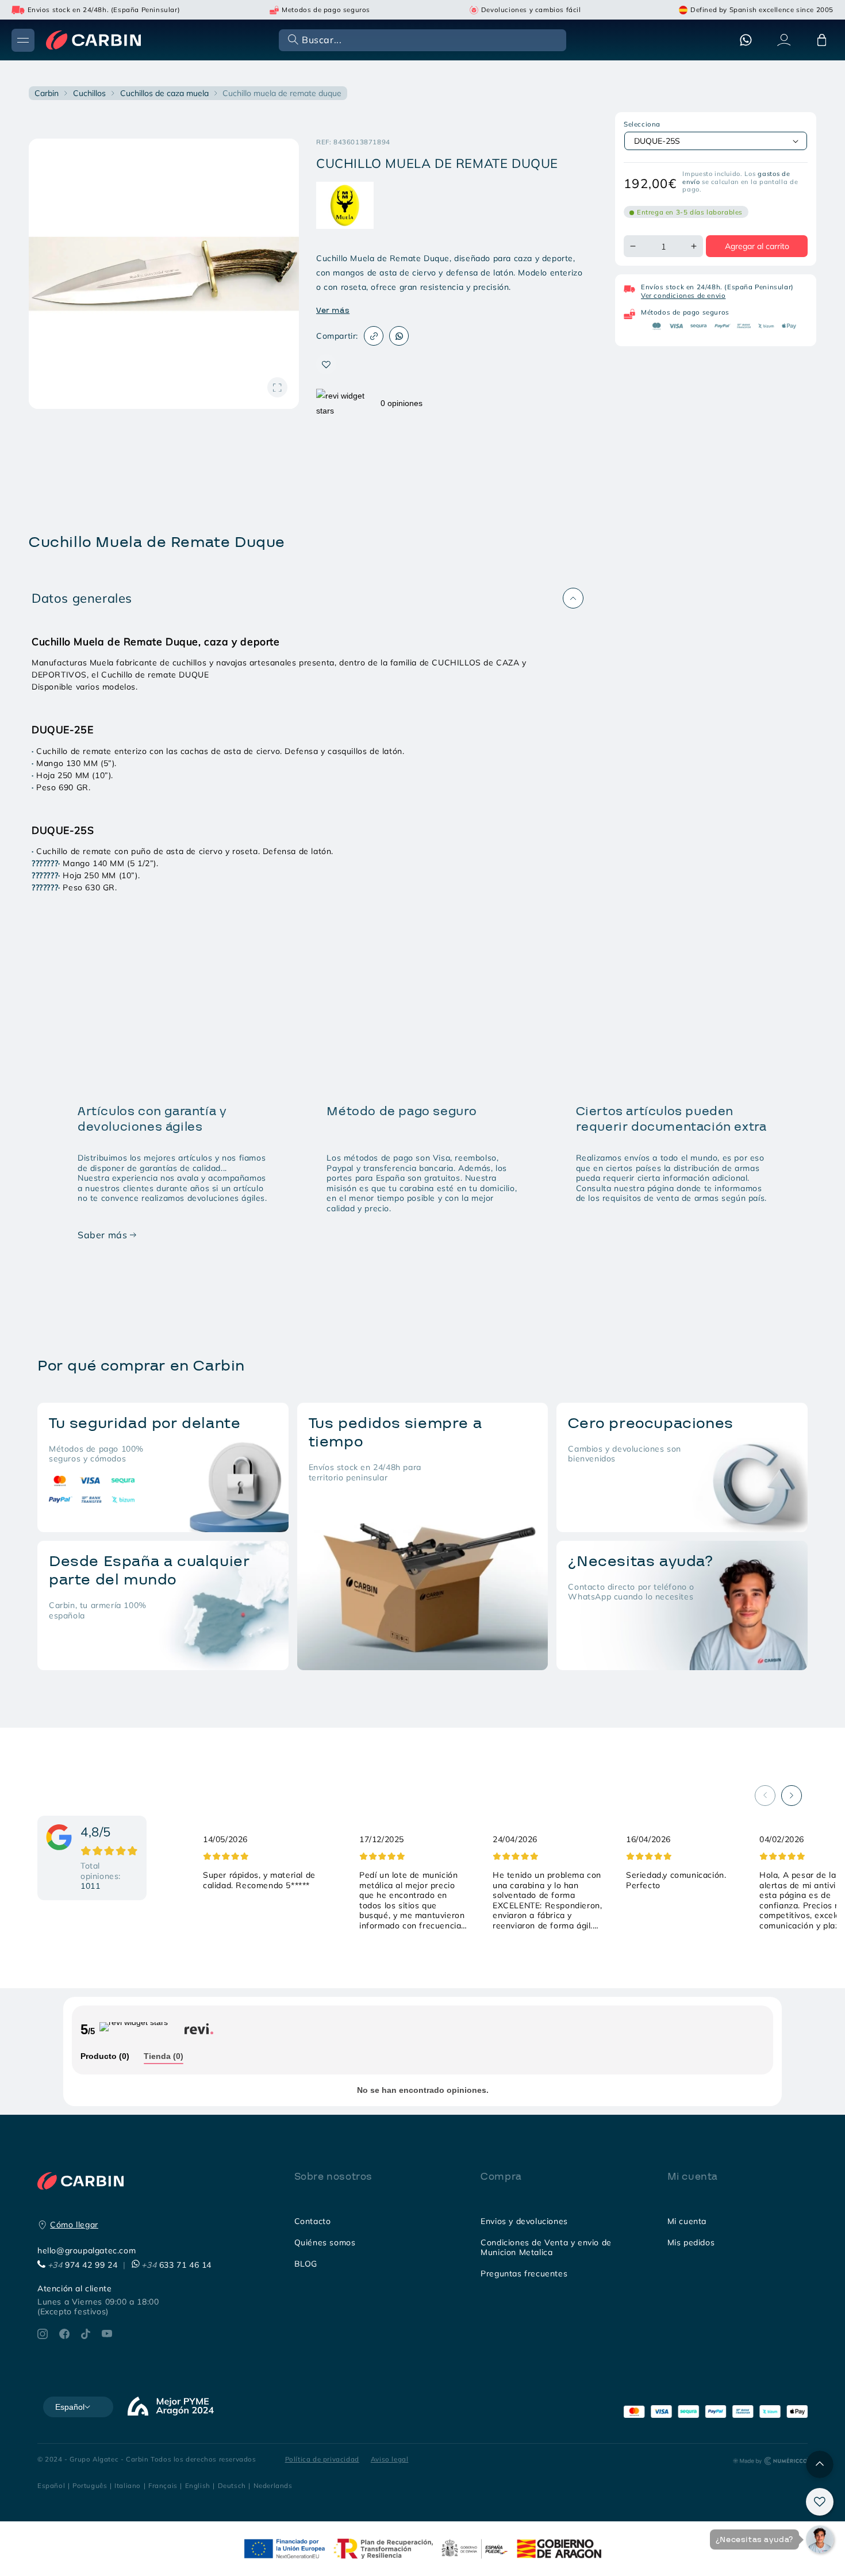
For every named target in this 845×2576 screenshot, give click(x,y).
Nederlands (273, 2485)
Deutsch (232, 2485)
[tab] (105, 2057)
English (198, 2485)
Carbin (47, 93)
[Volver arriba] (820, 2464)
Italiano (128, 2485)
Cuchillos (89, 93)
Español (51, 2485)
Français (163, 2485)
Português (90, 2485)
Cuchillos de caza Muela (164, 93)
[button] (421, 39)
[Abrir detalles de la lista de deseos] (820, 2502)
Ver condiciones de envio (683, 295)
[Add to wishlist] (326, 364)
